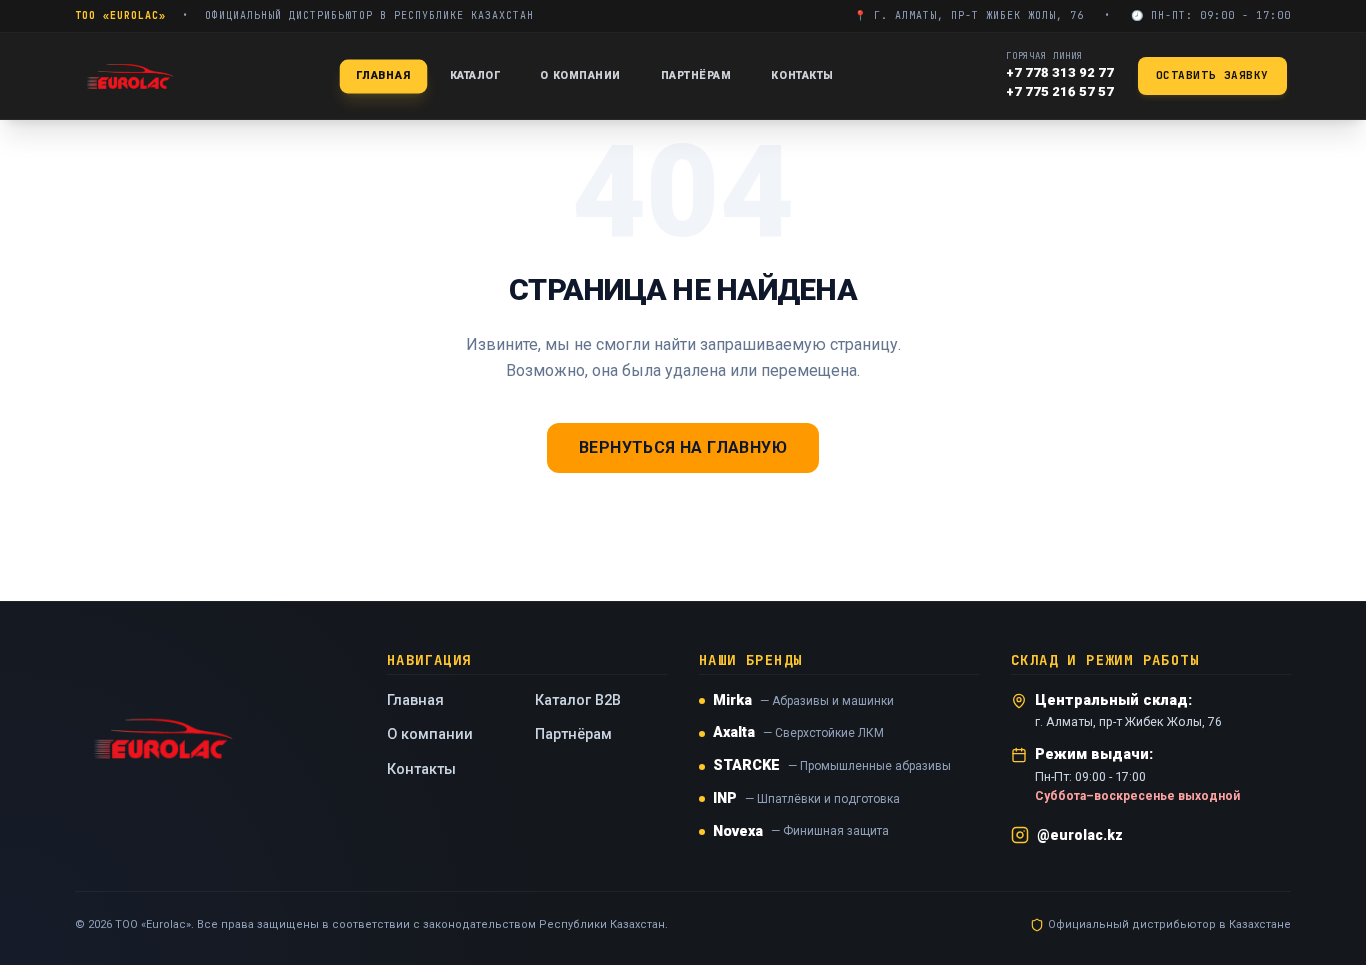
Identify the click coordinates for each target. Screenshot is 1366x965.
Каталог (475, 75)
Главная (383, 74)
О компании (580, 75)
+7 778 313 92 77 (1060, 72)
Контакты (802, 75)
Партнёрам (696, 75)
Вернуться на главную (683, 447)
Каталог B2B (578, 700)
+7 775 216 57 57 (1060, 91)
